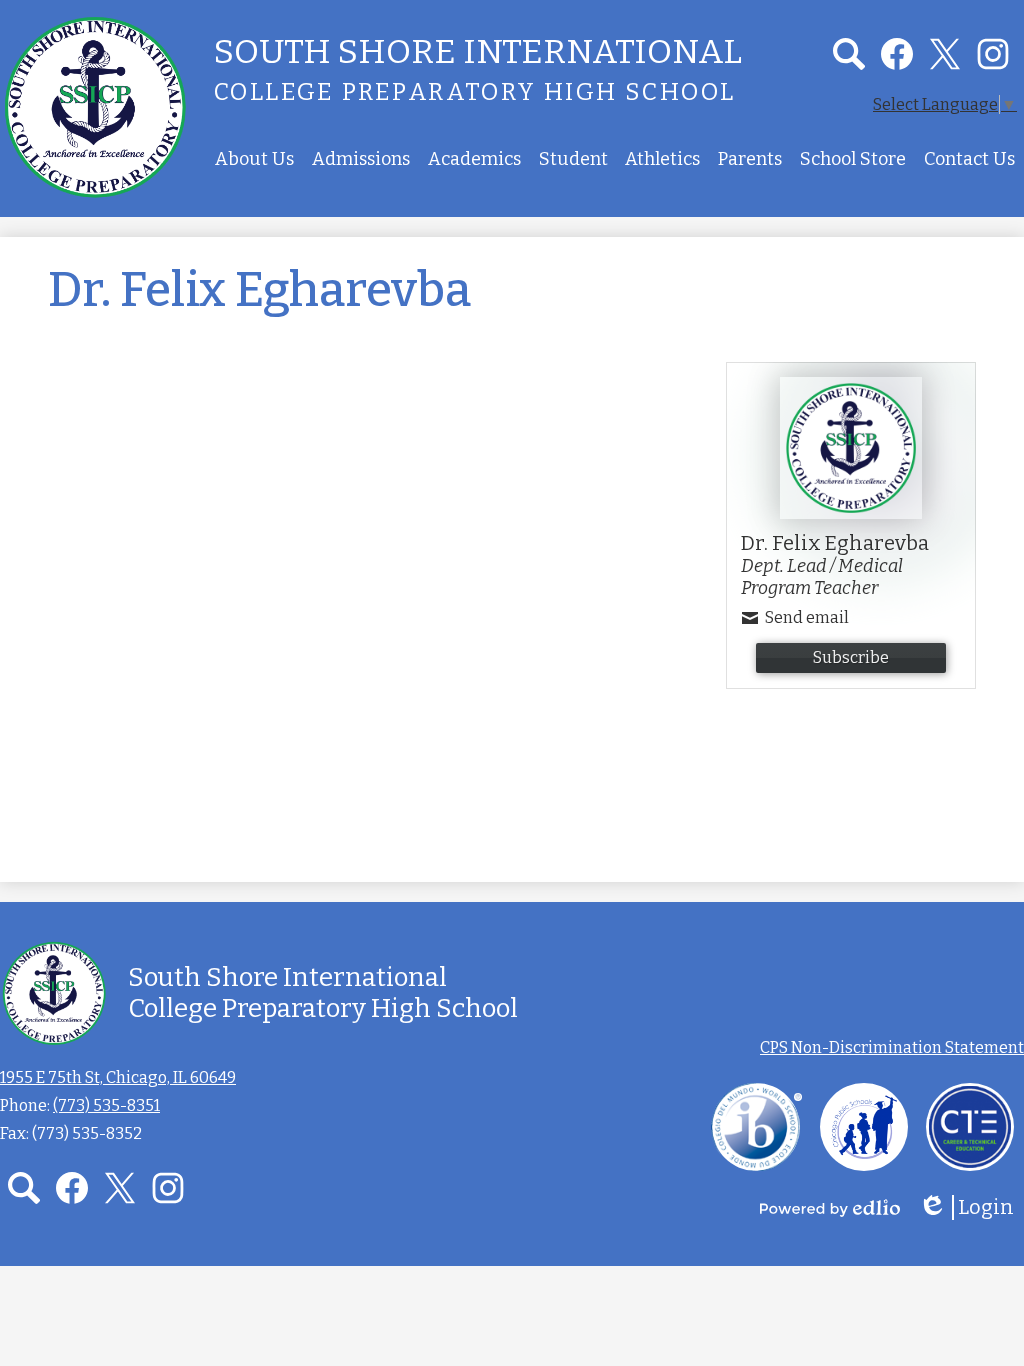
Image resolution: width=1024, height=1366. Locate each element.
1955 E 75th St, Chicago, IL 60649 (118, 1077)
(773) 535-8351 (106, 1105)
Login (973, 1207)
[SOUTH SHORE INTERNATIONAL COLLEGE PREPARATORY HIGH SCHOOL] (95, 106)
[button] (254, 159)
